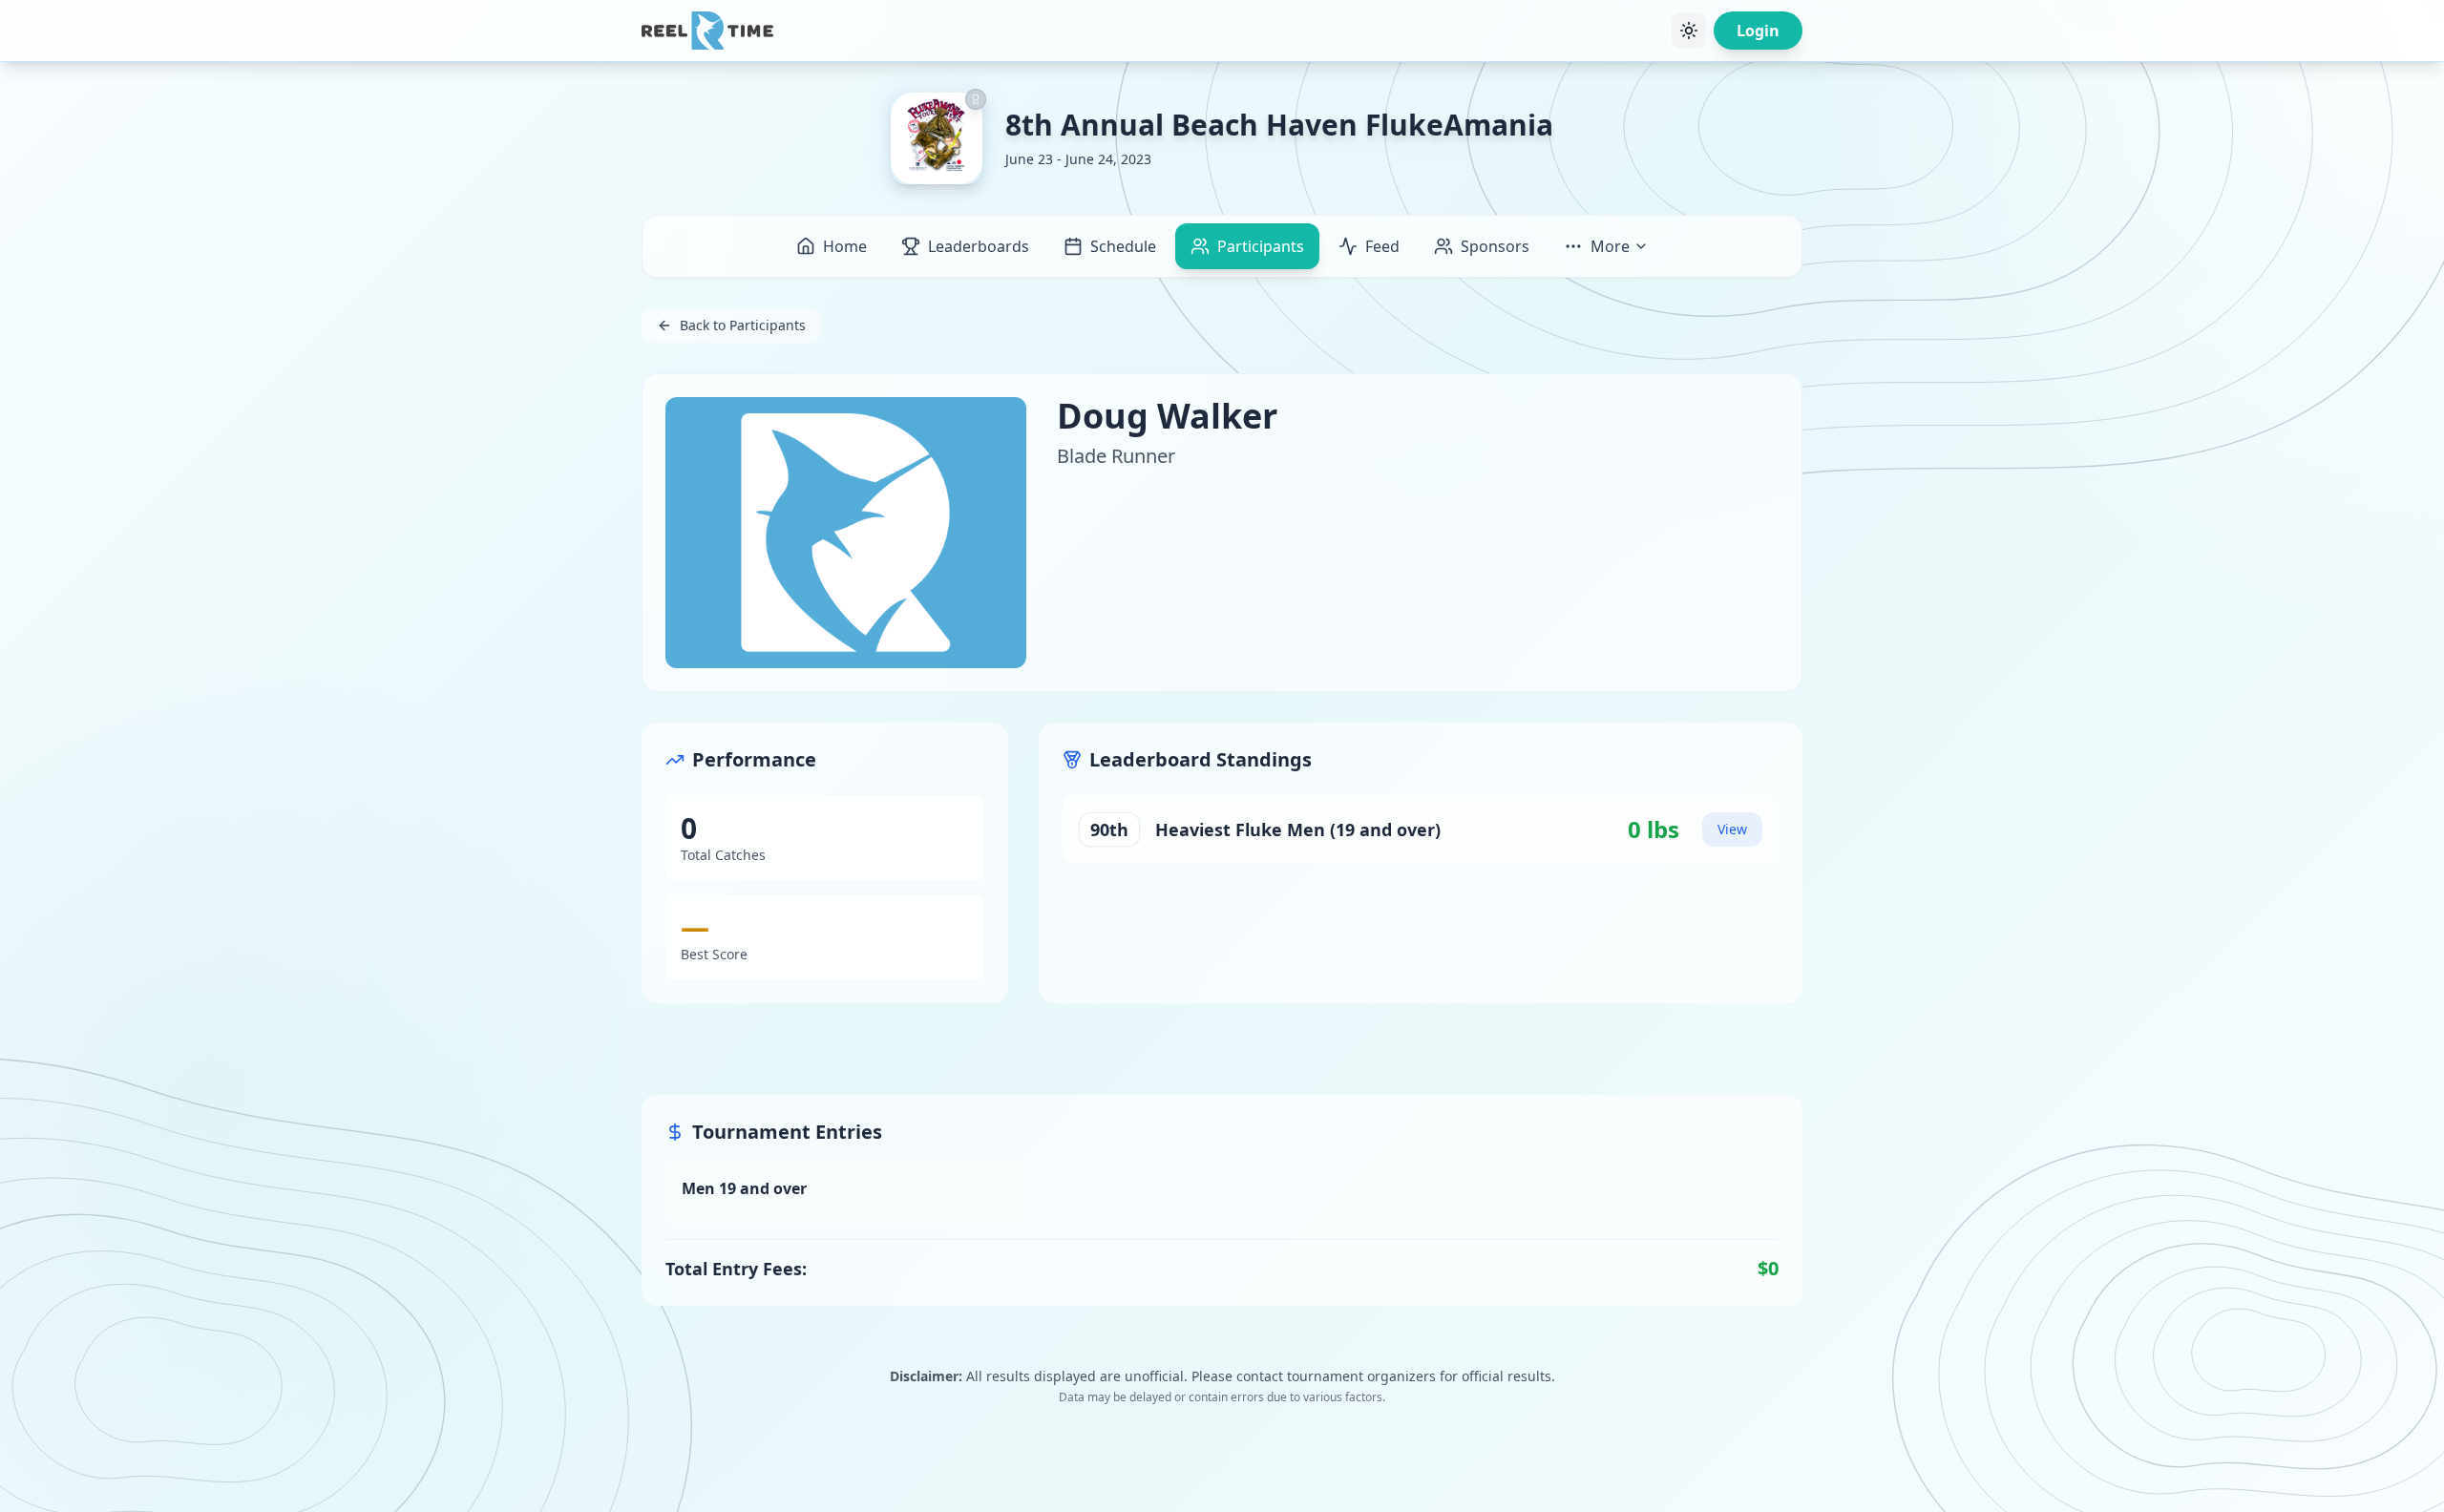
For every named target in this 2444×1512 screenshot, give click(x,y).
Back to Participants (743, 325)
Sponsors (1495, 246)
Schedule (1123, 246)
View (1732, 829)
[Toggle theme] (1689, 31)
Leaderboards (979, 246)
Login (1758, 31)
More (1610, 246)
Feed (1382, 246)
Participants (1261, 246)
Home (845, 246)
